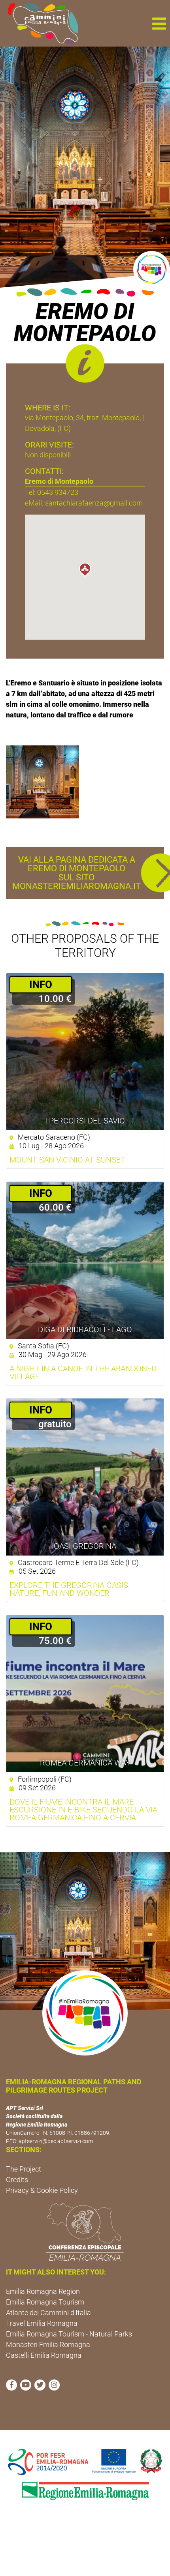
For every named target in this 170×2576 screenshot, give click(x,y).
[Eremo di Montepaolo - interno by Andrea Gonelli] (42, 781)
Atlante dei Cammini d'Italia (48, 2313)
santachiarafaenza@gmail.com (94, 503)
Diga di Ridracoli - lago (85, 1329)
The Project (24, 2169)
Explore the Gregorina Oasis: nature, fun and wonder (70, 1589)
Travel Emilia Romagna (42, 2323)
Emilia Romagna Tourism (45, 2302)
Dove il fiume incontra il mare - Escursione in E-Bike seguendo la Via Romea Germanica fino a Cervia (83, 1810)
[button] (159, 23)
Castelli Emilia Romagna (44, 2355)
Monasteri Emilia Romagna (48, 2345)
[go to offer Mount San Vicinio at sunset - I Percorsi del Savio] (85, 1052)
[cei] (85, 2232)
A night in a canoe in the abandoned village (83, 1372)
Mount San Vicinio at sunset (67, 1160)
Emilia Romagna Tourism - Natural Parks (69, 2334)
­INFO (41, 985)
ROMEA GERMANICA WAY (85, 1763)
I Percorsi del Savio (85, 1121)
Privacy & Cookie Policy (42, 2190)
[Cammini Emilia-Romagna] (40, 23)
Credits (17, 2180)
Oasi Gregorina (85, 1546)
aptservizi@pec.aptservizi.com (56, 2141)
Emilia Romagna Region (43, 2291)
